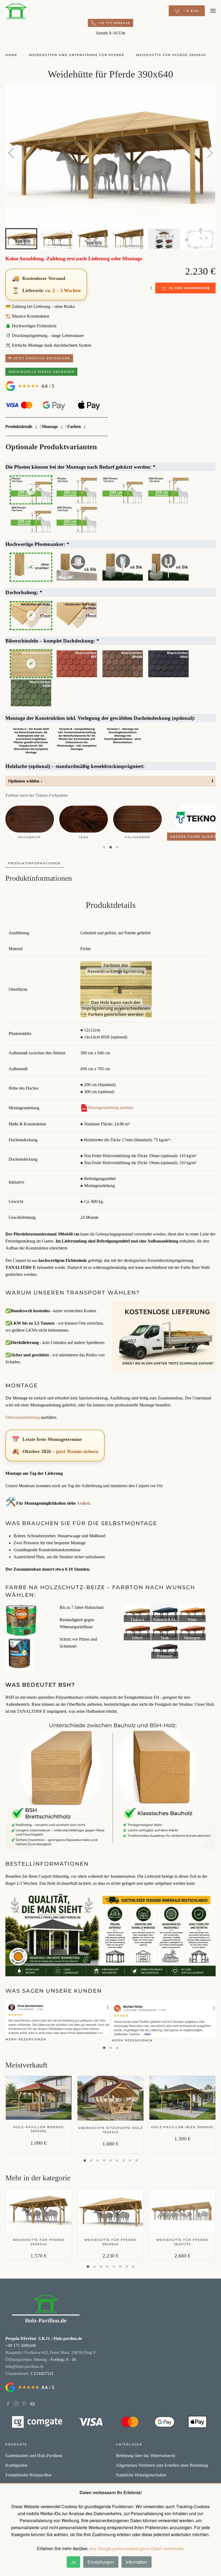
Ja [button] (73, 2562)
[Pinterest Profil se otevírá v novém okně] (24, 2403)
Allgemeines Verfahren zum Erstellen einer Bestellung (162, 2465)
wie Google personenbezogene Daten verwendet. (137, 2548)
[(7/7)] (165, 1650)
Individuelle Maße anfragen (41, 372)
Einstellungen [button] (101, 2562)
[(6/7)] (192, 1631)
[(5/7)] (165, 1631)
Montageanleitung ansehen (111, 1108)
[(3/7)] (192, 1613)
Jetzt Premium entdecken (41, 358)
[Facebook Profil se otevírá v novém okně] (8, 2403)
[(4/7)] (137, 1631)
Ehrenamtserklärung (23, 1417)
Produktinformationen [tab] (34, 863)
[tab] (21, 239)
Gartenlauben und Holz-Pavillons (34, 2456)
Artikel (83, 1503)
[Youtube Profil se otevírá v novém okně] (32, 2403)
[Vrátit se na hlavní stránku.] (46, 2309)
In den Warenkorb (189, 288)
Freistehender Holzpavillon (28, 2475)
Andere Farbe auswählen (37, 837)
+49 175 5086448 (114, 23)
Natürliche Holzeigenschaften (141, 2475)
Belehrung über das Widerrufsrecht (146, 2456)
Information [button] (137, 2562)
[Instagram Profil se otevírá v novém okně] (16, 2403)
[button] (187, 11)
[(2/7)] (165, 1613)
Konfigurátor (16, 2465)
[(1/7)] (137, 1613)
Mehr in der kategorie (38, 2178)
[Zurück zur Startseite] (16, 11)
